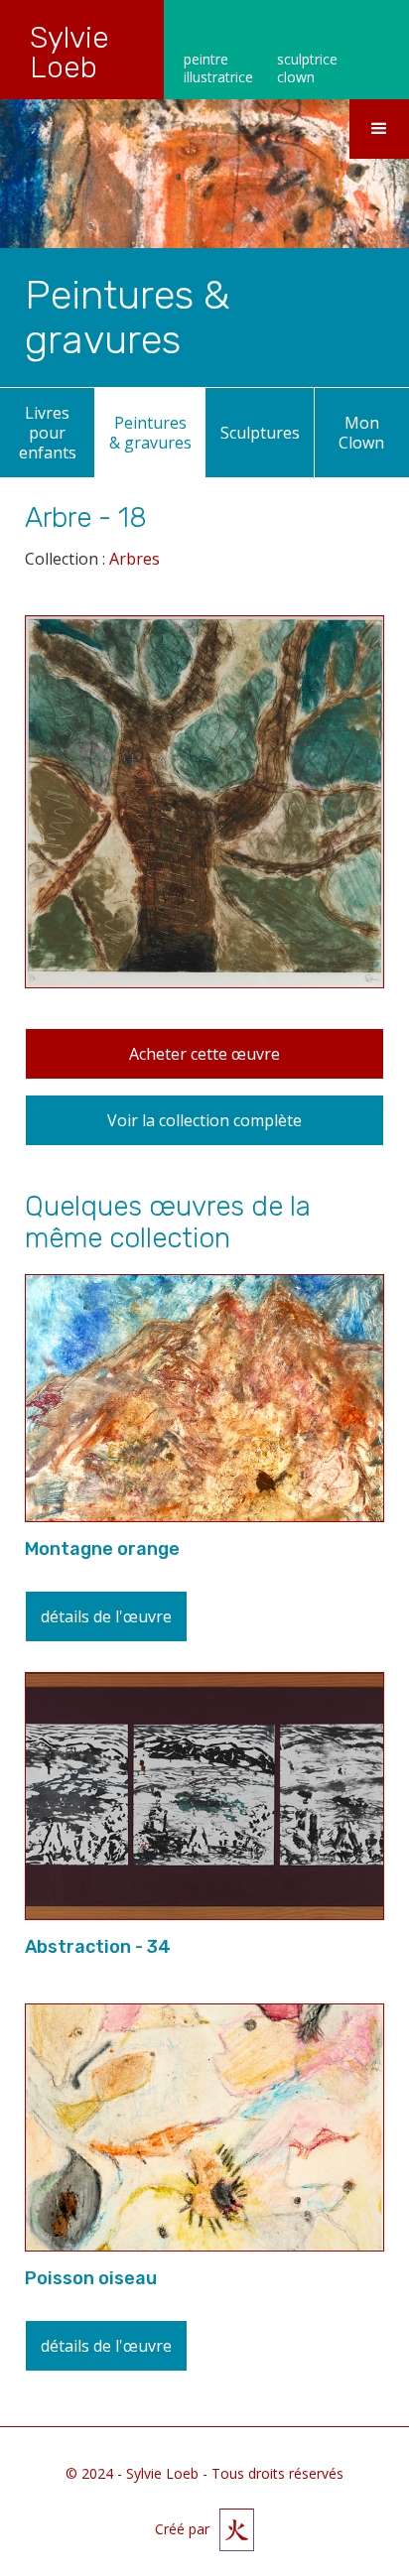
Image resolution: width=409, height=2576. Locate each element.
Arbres (135, 559)
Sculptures (260, 433)
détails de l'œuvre (106, 1616)
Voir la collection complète (204, 1120)
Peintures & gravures (150, 433)
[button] (379, 129)
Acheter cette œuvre (204, 1054)
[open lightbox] (204, 814)
